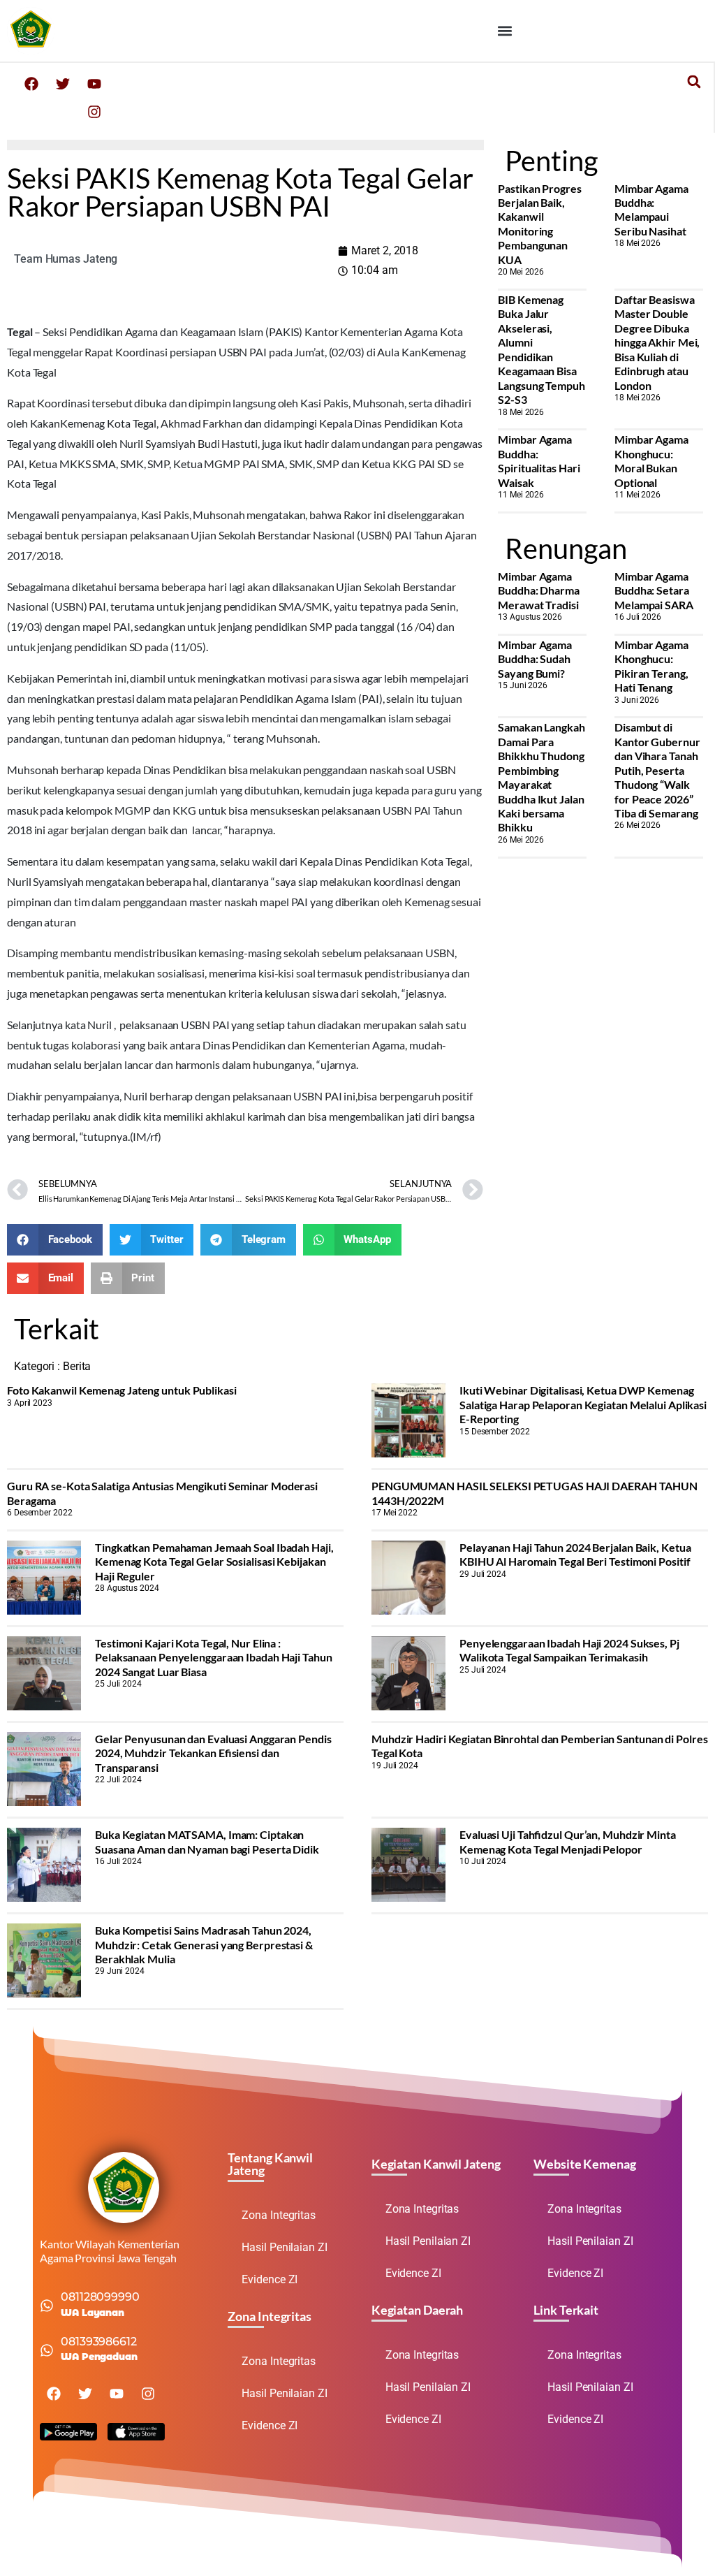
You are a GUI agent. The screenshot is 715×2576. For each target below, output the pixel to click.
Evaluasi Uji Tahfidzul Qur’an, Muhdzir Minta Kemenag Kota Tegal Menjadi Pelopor (568, 1841)
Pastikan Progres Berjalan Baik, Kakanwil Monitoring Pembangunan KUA (539, 224)
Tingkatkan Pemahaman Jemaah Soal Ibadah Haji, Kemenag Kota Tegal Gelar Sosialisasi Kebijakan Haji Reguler (214, 1562)
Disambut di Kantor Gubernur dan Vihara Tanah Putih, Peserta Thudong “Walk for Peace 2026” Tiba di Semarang (657, 770)
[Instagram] (94, 112)
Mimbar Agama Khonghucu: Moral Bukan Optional (651, 460)
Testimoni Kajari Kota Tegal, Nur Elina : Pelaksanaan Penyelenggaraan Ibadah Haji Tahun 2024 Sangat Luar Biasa (214, 1657)
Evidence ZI (270, 2279)
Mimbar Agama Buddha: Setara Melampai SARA (654, 590)
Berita (77, 1366)
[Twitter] (63, 84)
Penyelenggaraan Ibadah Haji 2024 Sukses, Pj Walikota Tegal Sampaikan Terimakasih (569, 1650)
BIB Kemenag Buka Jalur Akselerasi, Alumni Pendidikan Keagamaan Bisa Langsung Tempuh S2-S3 (541, 349)
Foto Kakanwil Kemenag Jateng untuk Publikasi (122, 1390)
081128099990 (100, 2297)
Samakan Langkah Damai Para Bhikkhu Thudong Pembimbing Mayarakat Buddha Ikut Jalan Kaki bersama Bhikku (541, 777)
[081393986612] (47, 2350)
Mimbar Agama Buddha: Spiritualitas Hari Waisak (539, 460)
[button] (505, 30)
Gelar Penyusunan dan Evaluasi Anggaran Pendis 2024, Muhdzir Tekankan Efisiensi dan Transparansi (213, 1753)
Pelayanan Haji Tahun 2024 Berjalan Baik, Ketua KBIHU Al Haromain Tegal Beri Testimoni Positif (575, 1554)
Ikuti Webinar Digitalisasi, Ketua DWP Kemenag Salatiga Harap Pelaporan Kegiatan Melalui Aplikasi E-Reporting (583, 1404)
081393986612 (99, 2342)
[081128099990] (47, 2306)
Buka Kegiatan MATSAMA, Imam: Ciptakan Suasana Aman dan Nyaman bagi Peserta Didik (207, 1841)
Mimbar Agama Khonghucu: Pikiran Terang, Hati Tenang (651, 666)
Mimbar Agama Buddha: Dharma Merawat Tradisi (539, 590)
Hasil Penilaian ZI (284, 2247)
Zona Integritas (279, 2215)
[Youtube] (94, 84)
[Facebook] (31, 84)
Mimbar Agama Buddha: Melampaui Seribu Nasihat (651, 210)
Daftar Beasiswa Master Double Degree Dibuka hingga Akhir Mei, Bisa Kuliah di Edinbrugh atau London (657, 342)
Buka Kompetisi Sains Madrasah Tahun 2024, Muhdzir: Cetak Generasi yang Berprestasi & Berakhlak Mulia (204, 1944)
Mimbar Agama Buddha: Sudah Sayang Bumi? (535, 659)
